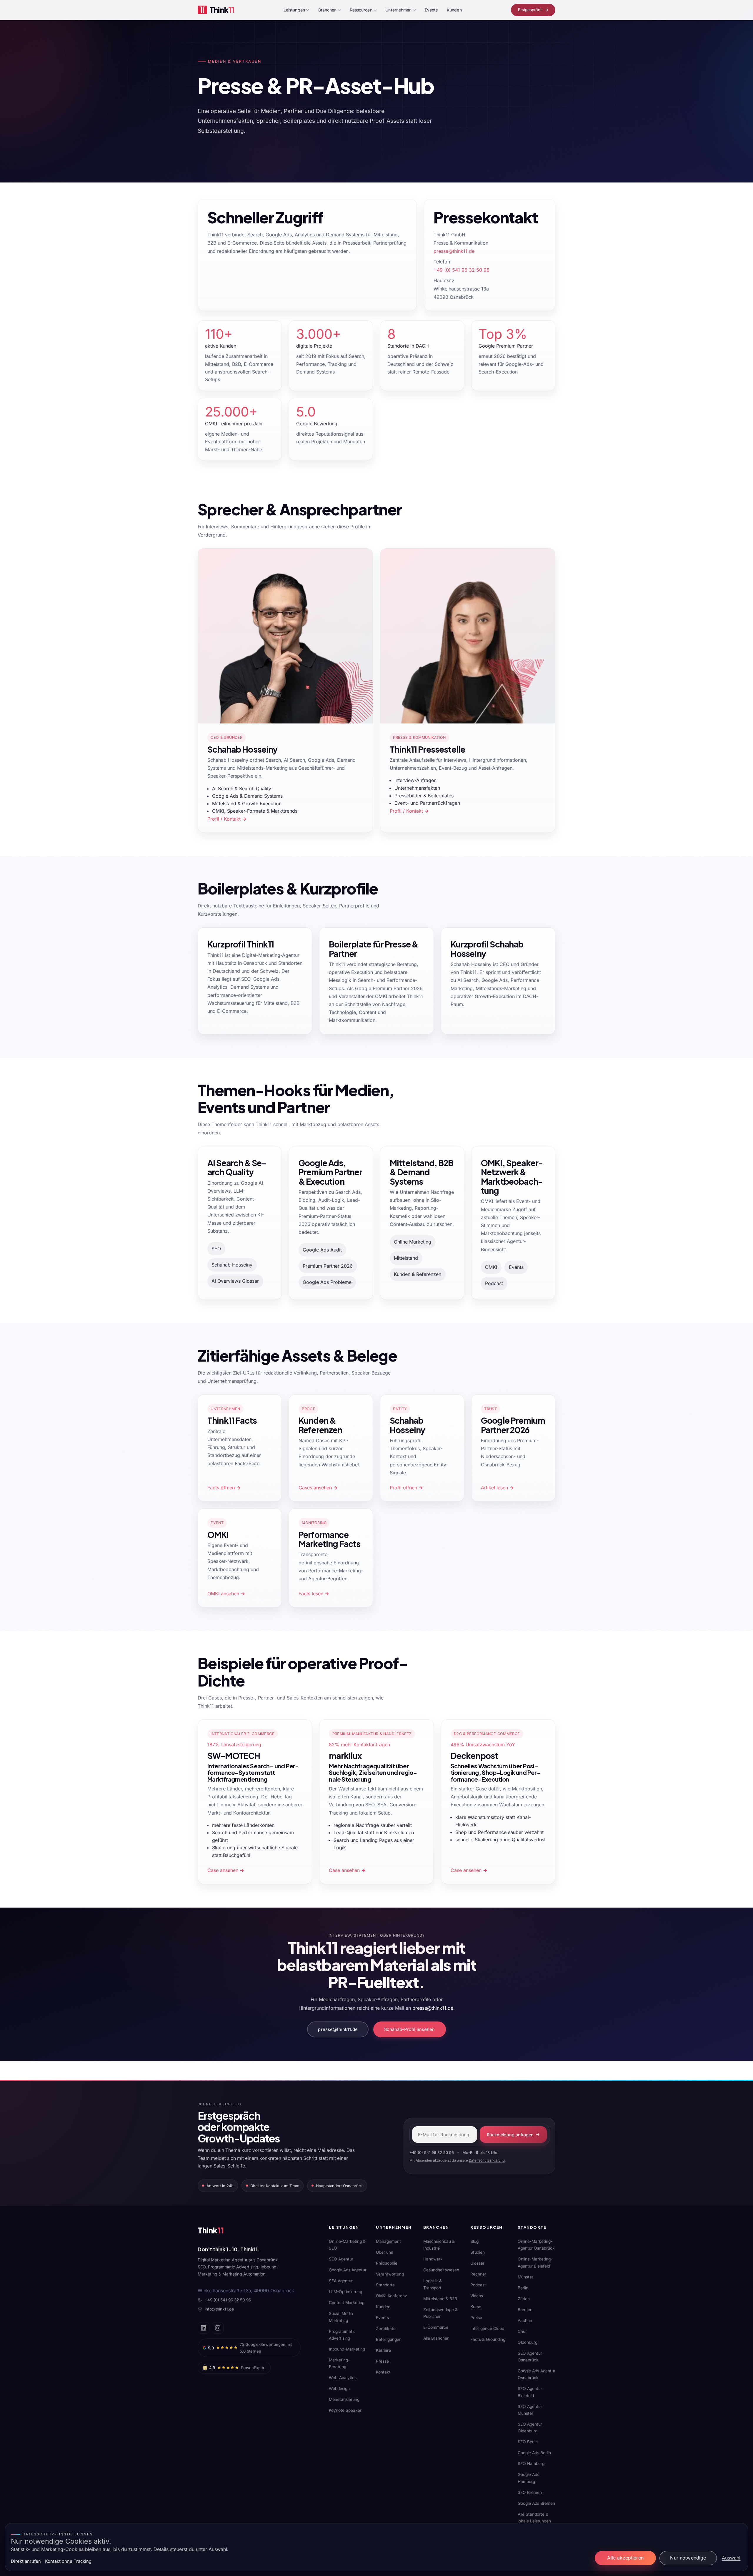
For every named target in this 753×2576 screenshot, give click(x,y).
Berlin (523, 2288)
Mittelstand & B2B (440, 2299)
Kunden (454, 10)
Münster (525, 2277)
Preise (476, 2318)
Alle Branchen (436, 2338)
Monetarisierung (344, 2399)
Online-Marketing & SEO (347, 2245)
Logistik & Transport (433, 2284)
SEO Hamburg (531, 2464)
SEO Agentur (341, 2259)
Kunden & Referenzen (418, 1274)
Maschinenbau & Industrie (439, 2245)
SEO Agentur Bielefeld (530, 2392)
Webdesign (339, 2389)
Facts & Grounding (488, 2339)
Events (431, 10)
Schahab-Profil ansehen (409, 2029)
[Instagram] (218, 2328)
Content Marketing (347, 2303)
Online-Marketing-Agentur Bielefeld (535, 2262)
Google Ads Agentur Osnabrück (537, 2374)
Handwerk (433, 2259)
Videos (477, 2296)
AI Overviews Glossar (235, 1281)
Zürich (524, 2299)
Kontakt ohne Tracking (68, 2561)
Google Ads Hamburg (528, 2478)
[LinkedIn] (204, 2328)
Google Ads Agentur (348, 2270)
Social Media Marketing (341, 2317)
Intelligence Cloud (487, 2328)
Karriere (383, 2350)
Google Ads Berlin (534, 2453)
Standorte (385, 2285)
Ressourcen (361, 10)
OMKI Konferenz (392, 2296)
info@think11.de (219, 2309)
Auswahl (731, 2558)
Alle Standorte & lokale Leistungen (534, 2518)
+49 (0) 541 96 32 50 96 (462, 270)
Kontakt (383, 2372)
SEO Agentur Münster (530, 2410)
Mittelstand (406, 1258)
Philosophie (387, 2263)
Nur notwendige (688, 2558)
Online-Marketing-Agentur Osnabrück (536, 2245)
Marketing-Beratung (339, 2363)
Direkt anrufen (26, 2561)
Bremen (525, 2310)
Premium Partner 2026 (328, 1266)
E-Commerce (436, 2327)
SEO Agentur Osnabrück (530, 2357)
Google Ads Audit (322, 1250)
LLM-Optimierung (345, 2292)
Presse (382, 2361)
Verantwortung (390, 2274)
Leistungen (294, 10)
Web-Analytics (343, 2378)
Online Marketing (413, 1242)
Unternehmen (398, 10)
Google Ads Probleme (327, 1282)
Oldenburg (528, 2342)
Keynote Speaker (345, 2410)
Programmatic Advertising (342, 2335)
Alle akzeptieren (625, 2558)
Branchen (328, 10)
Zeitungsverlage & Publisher (440, 2313)
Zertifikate (386, 2328)
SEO (216, 1249)
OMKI (491, 1267)
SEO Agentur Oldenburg (530, 2428)
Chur (522, 2331)
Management (388, 2241)
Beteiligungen (389, 2339)
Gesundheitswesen (441, 2270)
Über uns (384, 2252)
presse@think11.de (454, 251)
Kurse (476, 2307)
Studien (478, 2252)
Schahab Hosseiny (232, 1265)
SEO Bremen (530, 2492)
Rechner (478, 2274)
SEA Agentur (341, 2281)
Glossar (477, 2263)
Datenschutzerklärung (487, 2160)
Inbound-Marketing (347, 2349)
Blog (474, 2241)
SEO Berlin (528, 2442)
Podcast (494, 1283)
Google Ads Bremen (536, 2503)
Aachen (525, 2321)
